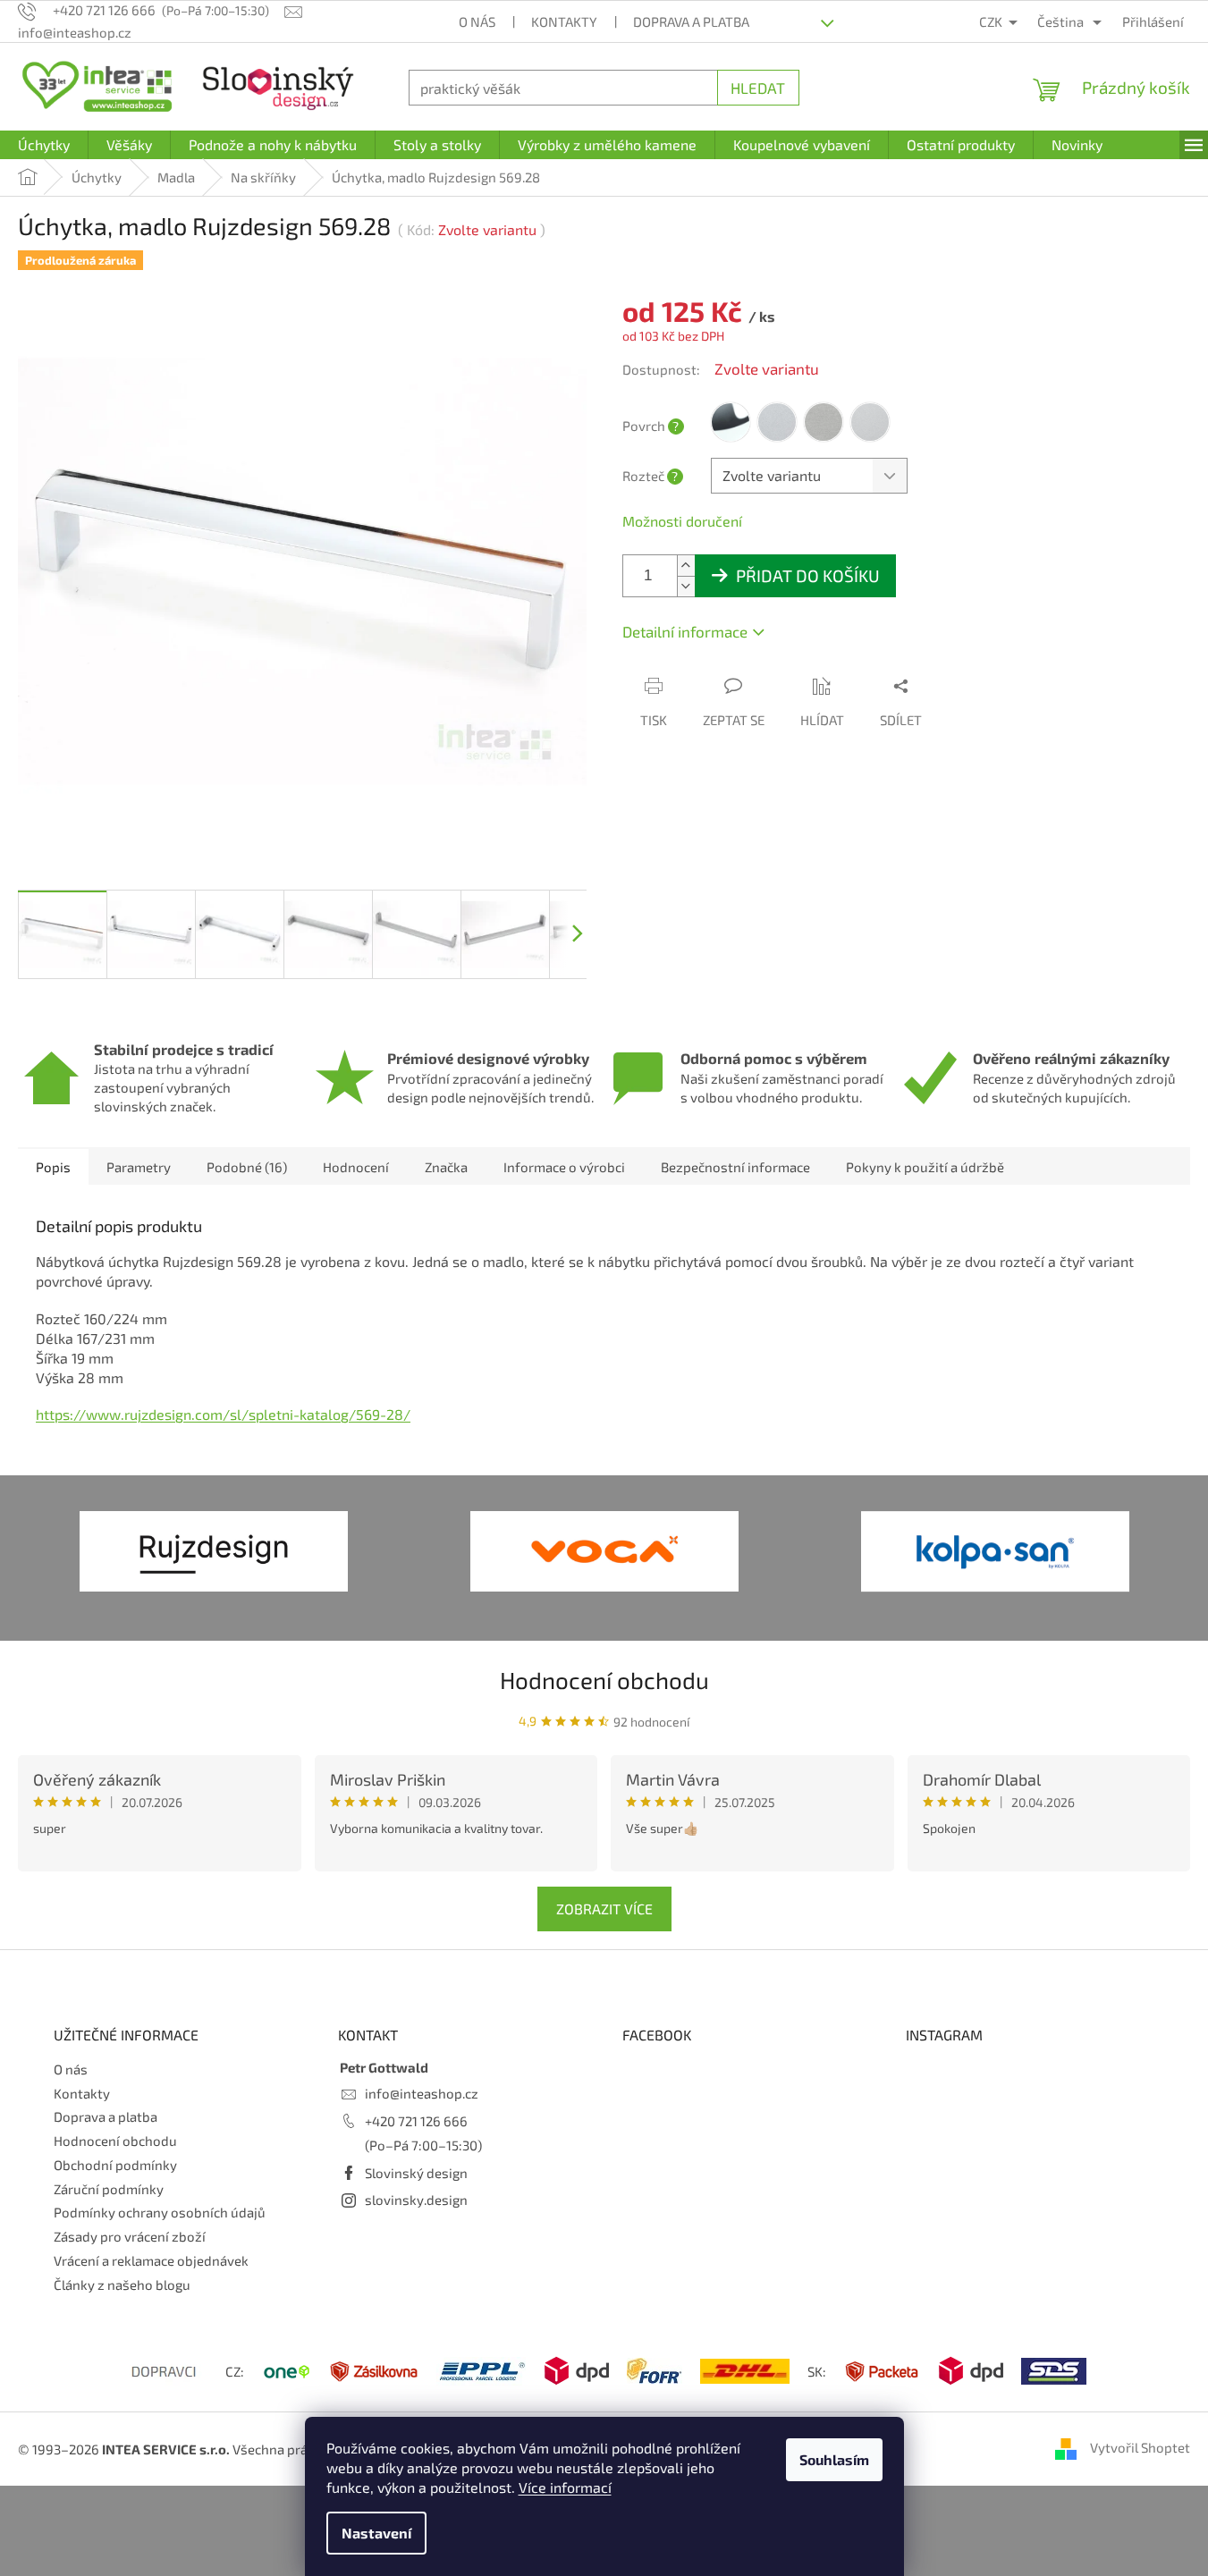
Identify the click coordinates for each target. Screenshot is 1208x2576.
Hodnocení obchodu (604, 1680)
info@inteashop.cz (422, 2093)
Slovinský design (416, 2173)
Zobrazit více (604, 1909)
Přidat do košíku (808, 575)
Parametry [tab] (139, 1167)
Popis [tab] (53, 1167)
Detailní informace (685, 631)
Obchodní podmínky (115, 2165)
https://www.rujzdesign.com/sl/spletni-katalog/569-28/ (223, 1414)
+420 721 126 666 (416, 2121)
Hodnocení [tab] (356, 1167)
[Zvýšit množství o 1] (686, 566)
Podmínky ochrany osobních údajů (160, 2212)
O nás (477, 21)
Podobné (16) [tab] (247, 1167)
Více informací (565, 2487)
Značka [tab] (446, 1167)
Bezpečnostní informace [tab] (735, 1167)
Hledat (758, 88)
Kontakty (564, 21)
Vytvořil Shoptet (1140, 2447)
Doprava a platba (691, 21)
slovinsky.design (416, 2200)
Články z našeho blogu (122, 2285)
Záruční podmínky (109, 2189)
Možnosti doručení (682, 521)
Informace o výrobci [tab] (564, 1167)
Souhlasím (834, 2459)
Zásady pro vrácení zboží (130, 2236)
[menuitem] (44, 145)
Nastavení (376, 2533)
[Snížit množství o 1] (686, 586)
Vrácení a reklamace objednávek (151, 2260)
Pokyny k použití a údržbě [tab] (925, 1167)
